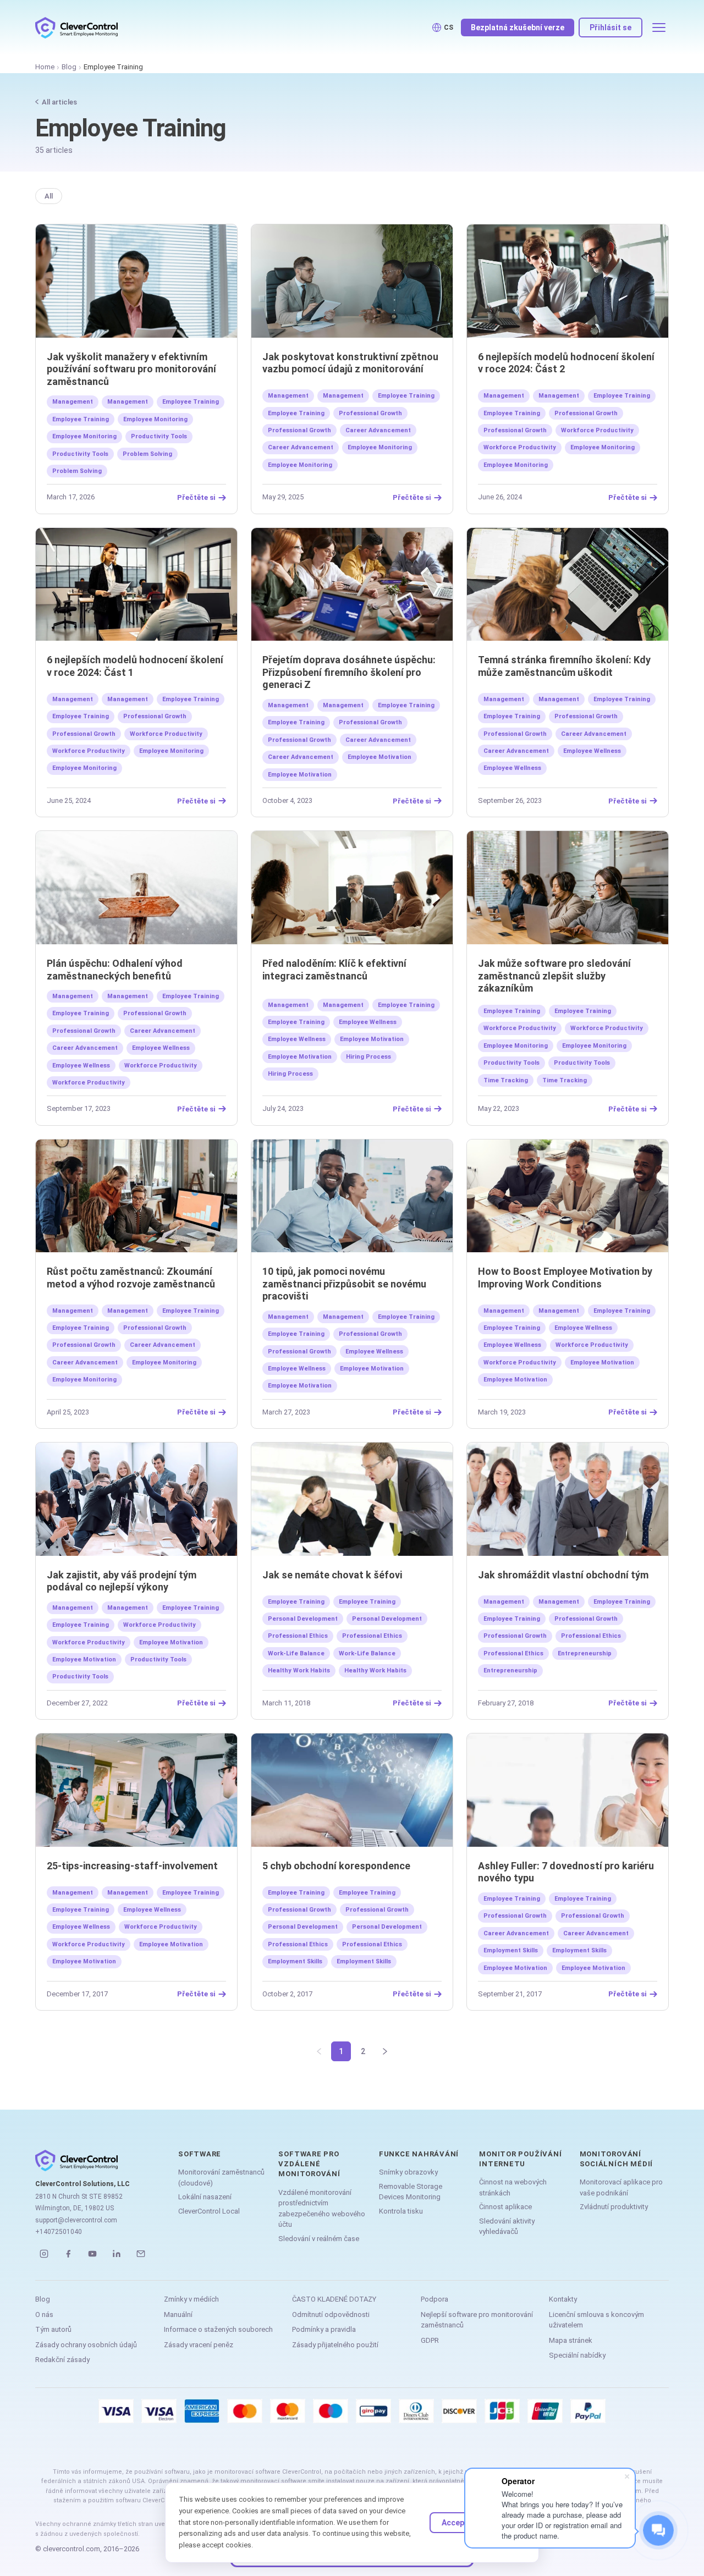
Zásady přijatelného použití (335, 2345)
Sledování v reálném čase (319, 2239)
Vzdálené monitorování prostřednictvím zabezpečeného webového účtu (322, 2209)
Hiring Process (369, 1057)
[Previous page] (319, 2051)
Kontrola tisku (401, 2211)
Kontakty (563, 2299)
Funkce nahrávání (419, 2154)
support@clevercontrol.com (76, 2220)
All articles (59, 102)
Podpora (435, 2299)
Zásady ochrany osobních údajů (86, 2345)
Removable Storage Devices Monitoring (411, 2192)
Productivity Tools (159, 436)
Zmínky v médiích (191, 2299)
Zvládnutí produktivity (614, 2207)
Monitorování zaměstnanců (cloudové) (221, 2178)
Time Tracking (506, 1080)
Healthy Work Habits (299, 1670)
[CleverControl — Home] (76, 27)
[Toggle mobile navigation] (659, 27)
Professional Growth (370, 413)
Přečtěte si (196, 498)
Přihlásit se (610, 27)
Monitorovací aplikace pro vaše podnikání (621, 2187)
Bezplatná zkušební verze (518, 27)
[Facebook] (68, 2254)
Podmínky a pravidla (324, 2329)
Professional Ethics (298, 1636)
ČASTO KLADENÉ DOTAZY (334, 2299)
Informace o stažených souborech (218, 2329)
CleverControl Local (209, 2211)
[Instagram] (44, 2254)
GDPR (430, 2340)
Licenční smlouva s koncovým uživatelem (596, 2320)
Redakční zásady (62, 2360)
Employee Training (191, 402)
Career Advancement (378, 430)
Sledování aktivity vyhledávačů (507, 2227)
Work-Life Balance (296, 1653)
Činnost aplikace (505, 2207)
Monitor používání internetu (520, 2159)
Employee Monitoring (155, 419)
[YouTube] (92, 2254)
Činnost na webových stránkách (513, 2187)
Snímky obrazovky (408, 2172)
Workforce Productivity (597, 430)
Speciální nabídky (577, 2355)
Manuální (178, 2314)
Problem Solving (147, 454)
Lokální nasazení (205, 2197)
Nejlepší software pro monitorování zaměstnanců (477, 2320)
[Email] (141, 2254)
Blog (69, 67)
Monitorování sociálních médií (616, 2159)
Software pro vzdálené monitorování (309, 2164)
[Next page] (385, 2051)
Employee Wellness (592, 751)
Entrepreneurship (585, 1653)
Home (45, 67)
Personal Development (303, 1619)
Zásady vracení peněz (199, 2345)
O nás (44, 2314)
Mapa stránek (571, 2340)
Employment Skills (295, 1961)
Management (73, 402)
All (49, 196)
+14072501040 (59, 2232)
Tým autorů (53, 2329)
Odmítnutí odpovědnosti (331, 2314)
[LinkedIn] (117, 2254)
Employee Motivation (380, 757)
